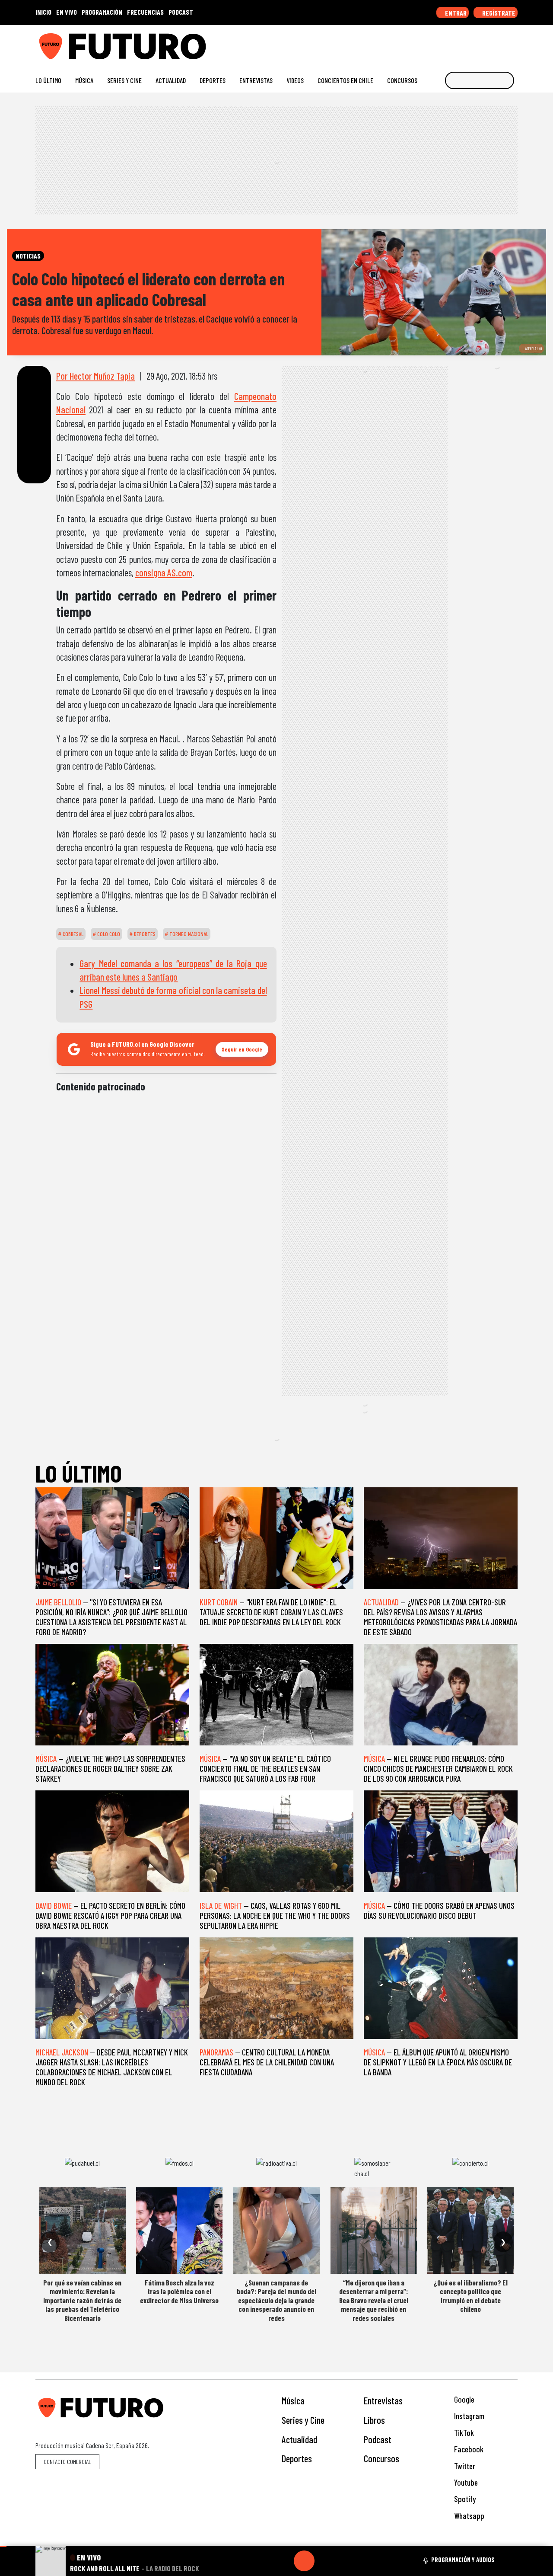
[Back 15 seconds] (283, 2561)
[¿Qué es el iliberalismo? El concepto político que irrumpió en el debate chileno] (470, 2231)
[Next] (346, 2561)
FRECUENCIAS (145, 12)
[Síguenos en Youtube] (486, 43)
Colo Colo (108, 934)
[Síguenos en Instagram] (431, 43)
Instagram (468, 2416)
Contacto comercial (67, 2462)
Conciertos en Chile (345, 80)
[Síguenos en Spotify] (500, 43)
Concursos (402, 80)
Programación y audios (463, 2560)
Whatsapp (468, 2516)
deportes (144, 934)
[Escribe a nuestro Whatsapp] (513, 43)
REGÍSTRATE (498, 13)
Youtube (465, 2482)
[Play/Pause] (304, 2561)
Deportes (213, 80)
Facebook (468, 2449)
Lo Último (48, 80)
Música (84, 80)
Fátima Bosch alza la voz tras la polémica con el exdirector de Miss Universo (179, 2291)
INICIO (43, 12)
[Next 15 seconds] (325, 2561)
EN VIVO (67, 12)
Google (463, 2399)
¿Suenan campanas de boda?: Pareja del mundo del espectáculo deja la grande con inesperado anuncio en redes (276, 2300)
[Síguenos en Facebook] (458, 43)
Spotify (464, 2499)
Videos (295, 80)
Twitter (464, 2466)
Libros (374, 2420)
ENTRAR (455, 13)
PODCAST (181, 12)
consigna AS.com (164, 572)
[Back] (263, 2561)
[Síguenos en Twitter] (472, 43)
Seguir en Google (242, 1049)
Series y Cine (124, 80)
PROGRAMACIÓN (102, 12)
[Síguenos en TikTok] (444, 43)
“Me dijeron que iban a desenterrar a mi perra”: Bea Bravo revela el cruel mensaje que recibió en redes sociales (374, 2300)
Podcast (378, 2439)
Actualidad (171, 80)
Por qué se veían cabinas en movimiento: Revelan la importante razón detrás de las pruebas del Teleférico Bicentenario (82, 2300)
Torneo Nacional (188, 934)
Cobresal (72, 934)
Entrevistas (256, 80)
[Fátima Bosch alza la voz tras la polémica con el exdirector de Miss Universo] (179, 2231)
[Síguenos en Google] (417, 43)
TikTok (463, 2433)
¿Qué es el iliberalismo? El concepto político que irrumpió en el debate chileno (470, 2296)
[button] (3, 2546)
